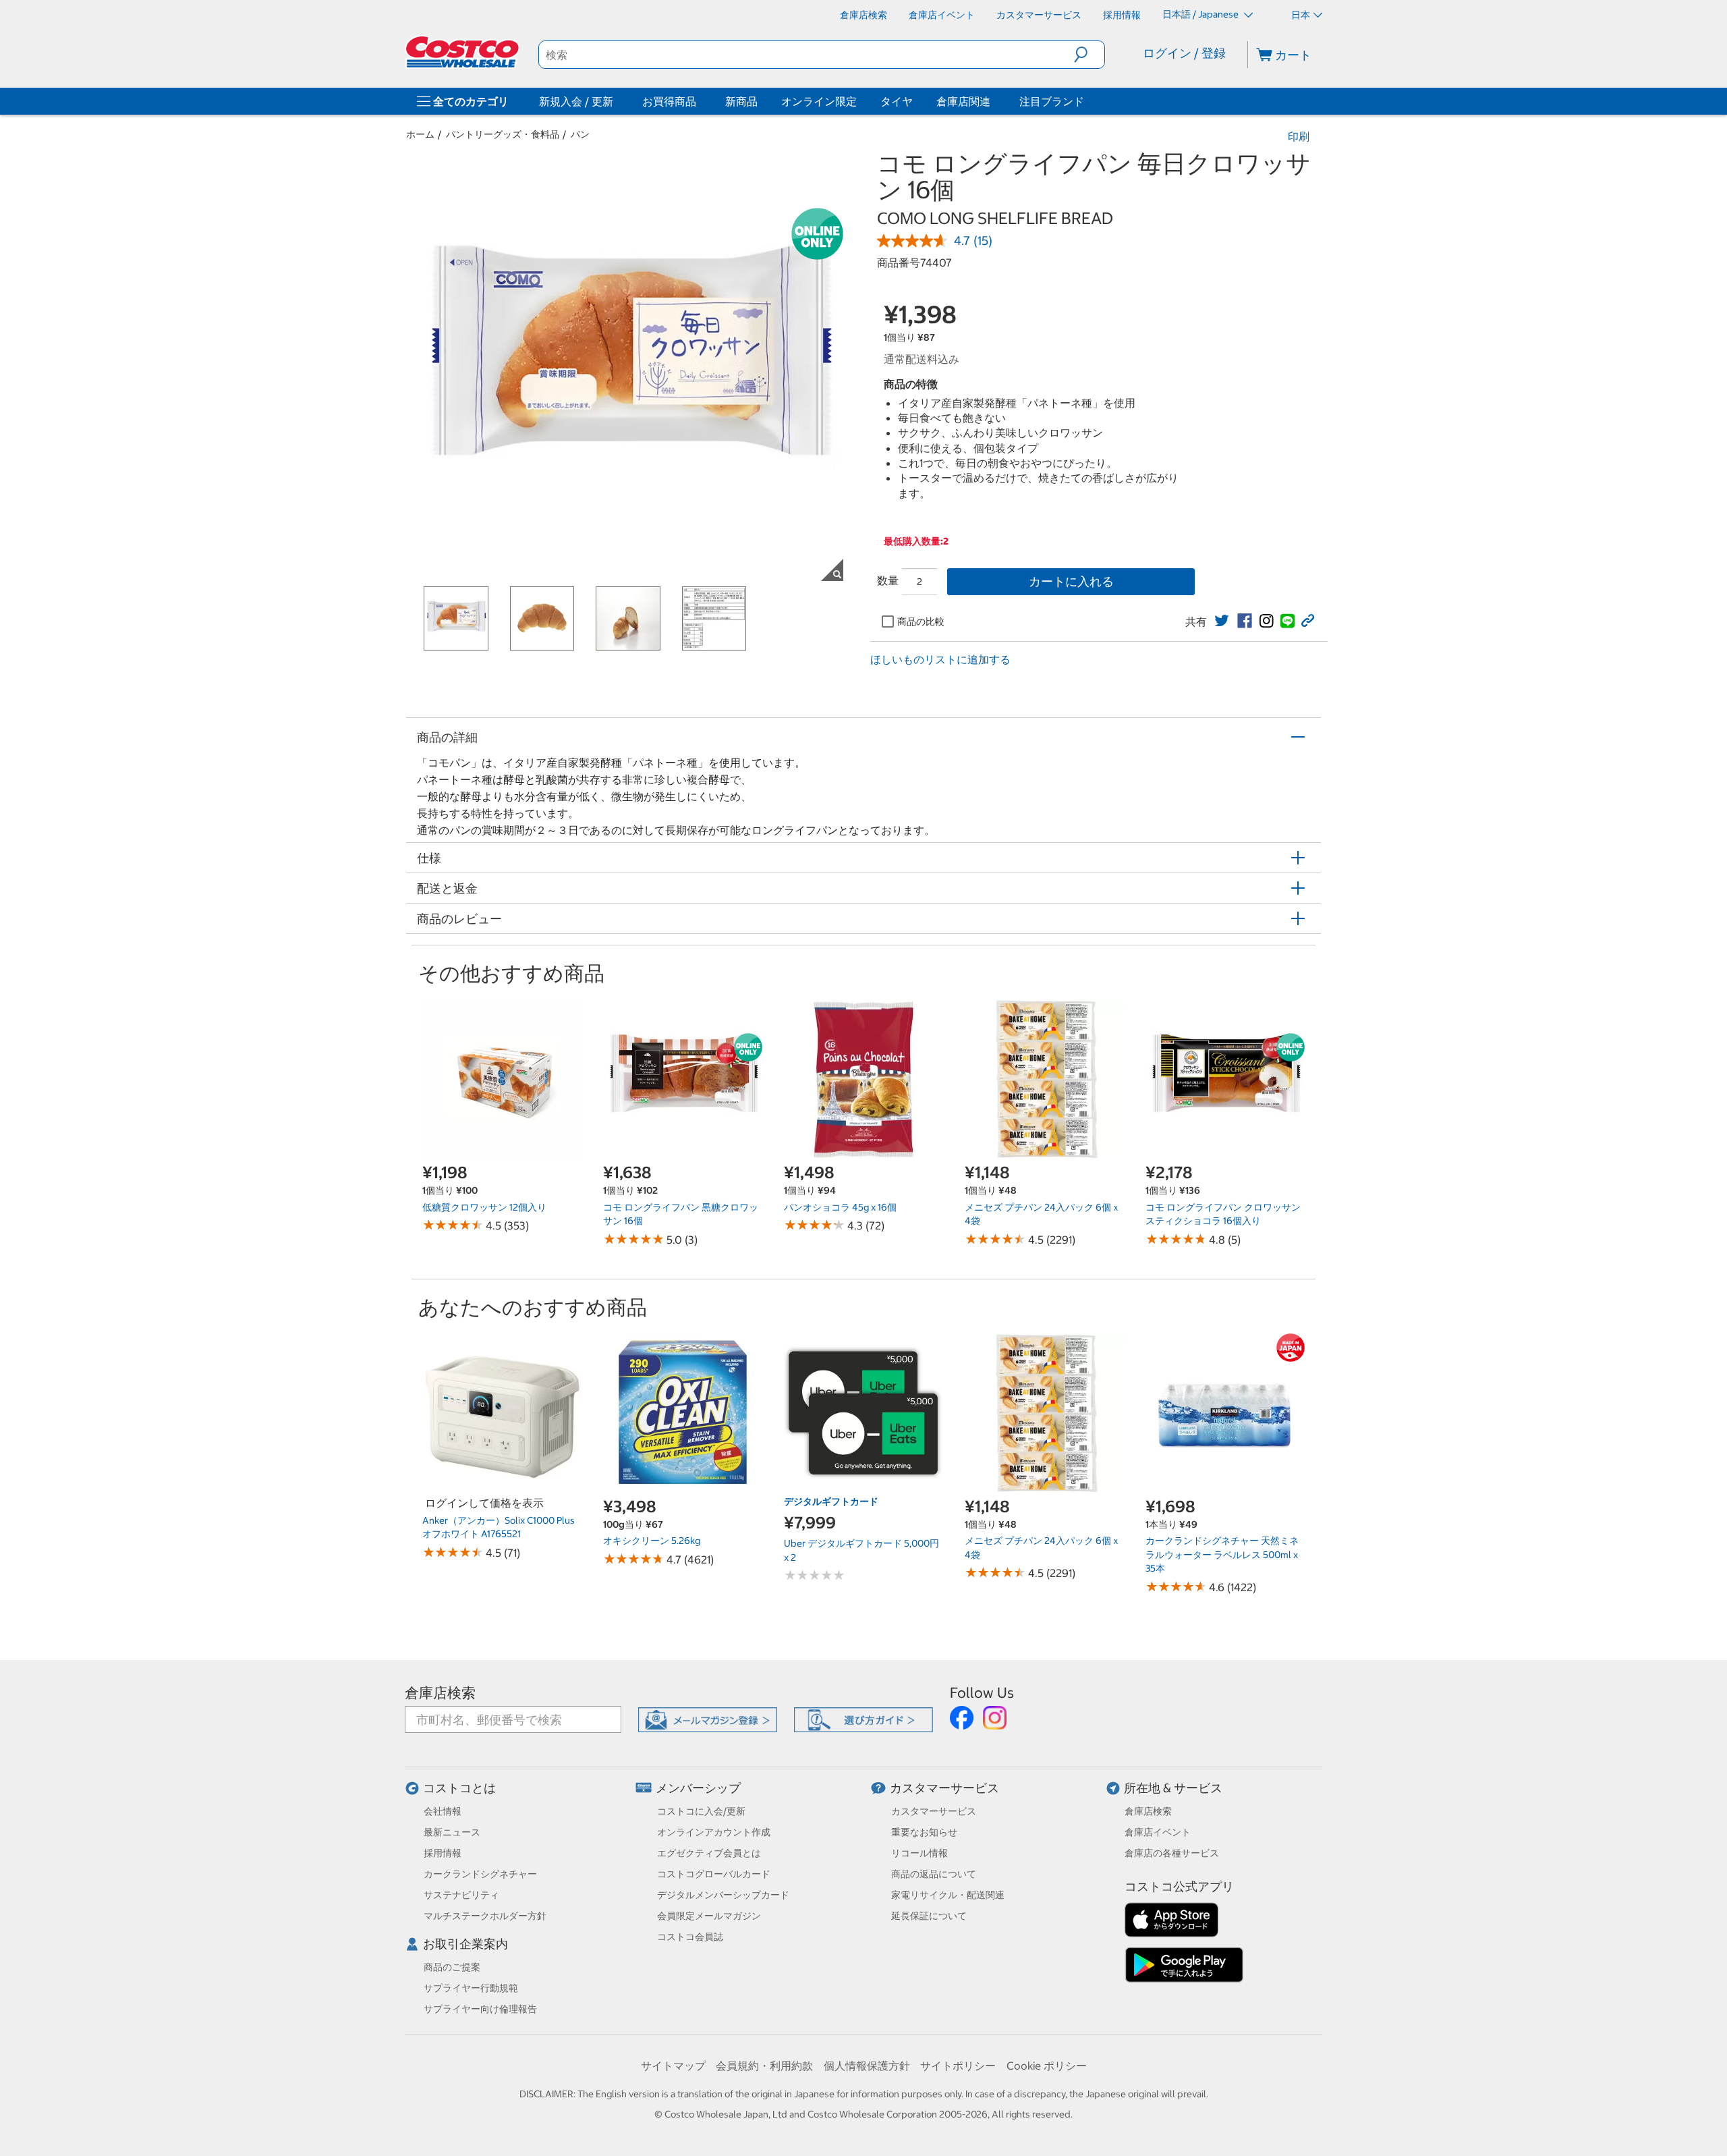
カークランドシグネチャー (480, 1874)
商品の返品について (934, 1874)
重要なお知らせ (924, 1832)
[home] (463, 52)
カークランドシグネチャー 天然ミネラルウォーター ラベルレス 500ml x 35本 (1222, 1554)
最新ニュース (452, 1832)
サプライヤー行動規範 (471, 1988)
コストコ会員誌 (690, 1937)
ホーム (420, 134)
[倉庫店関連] (993, 101)
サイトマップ (673, 2066)
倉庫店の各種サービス (1172, 1853)
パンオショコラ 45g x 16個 (840, 1207)
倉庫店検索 (440, 1693)
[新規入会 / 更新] (616, 101)
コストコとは (459, 1788)
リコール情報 (919, 1853)
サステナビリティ (461, 1895)
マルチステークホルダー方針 (485, 1916)
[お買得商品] (699, 101)
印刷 (1299, 136)
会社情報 (443, 1811)
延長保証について (929, 1916)
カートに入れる (1071, 581)
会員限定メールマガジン (709, 1916)
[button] (1089, 55)
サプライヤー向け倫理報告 (480, 2009)
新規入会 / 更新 (576, 101)
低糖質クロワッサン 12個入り (484, 1207)
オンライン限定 (819, 101)
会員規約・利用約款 (764, 2066)
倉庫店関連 (963, 101)
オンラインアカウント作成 (714, 1832)
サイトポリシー (958, 2066)
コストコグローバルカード (714, 1874)
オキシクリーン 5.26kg (652, 1541)
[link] (1222, 621)
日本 (1301, 15)
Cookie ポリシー (1047, 2066)
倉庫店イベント (1158, 1832)
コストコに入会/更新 (701, 1811)
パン (580, 134)
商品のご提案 (452, 1967)
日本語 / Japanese (1201, 14)
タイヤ (897, 101)
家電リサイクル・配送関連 (948, 1895)
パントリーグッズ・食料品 (503, 134)
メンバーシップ (698, 1788)
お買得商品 (669, 101)
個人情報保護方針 (867, 2066)
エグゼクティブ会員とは (709, 1853)
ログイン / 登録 (1184, 53)
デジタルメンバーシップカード (723, 1895)
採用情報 (443, 1853)
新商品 (741, 101)
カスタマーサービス (944, 1788)
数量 (888, 580)
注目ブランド (1052, 101)
